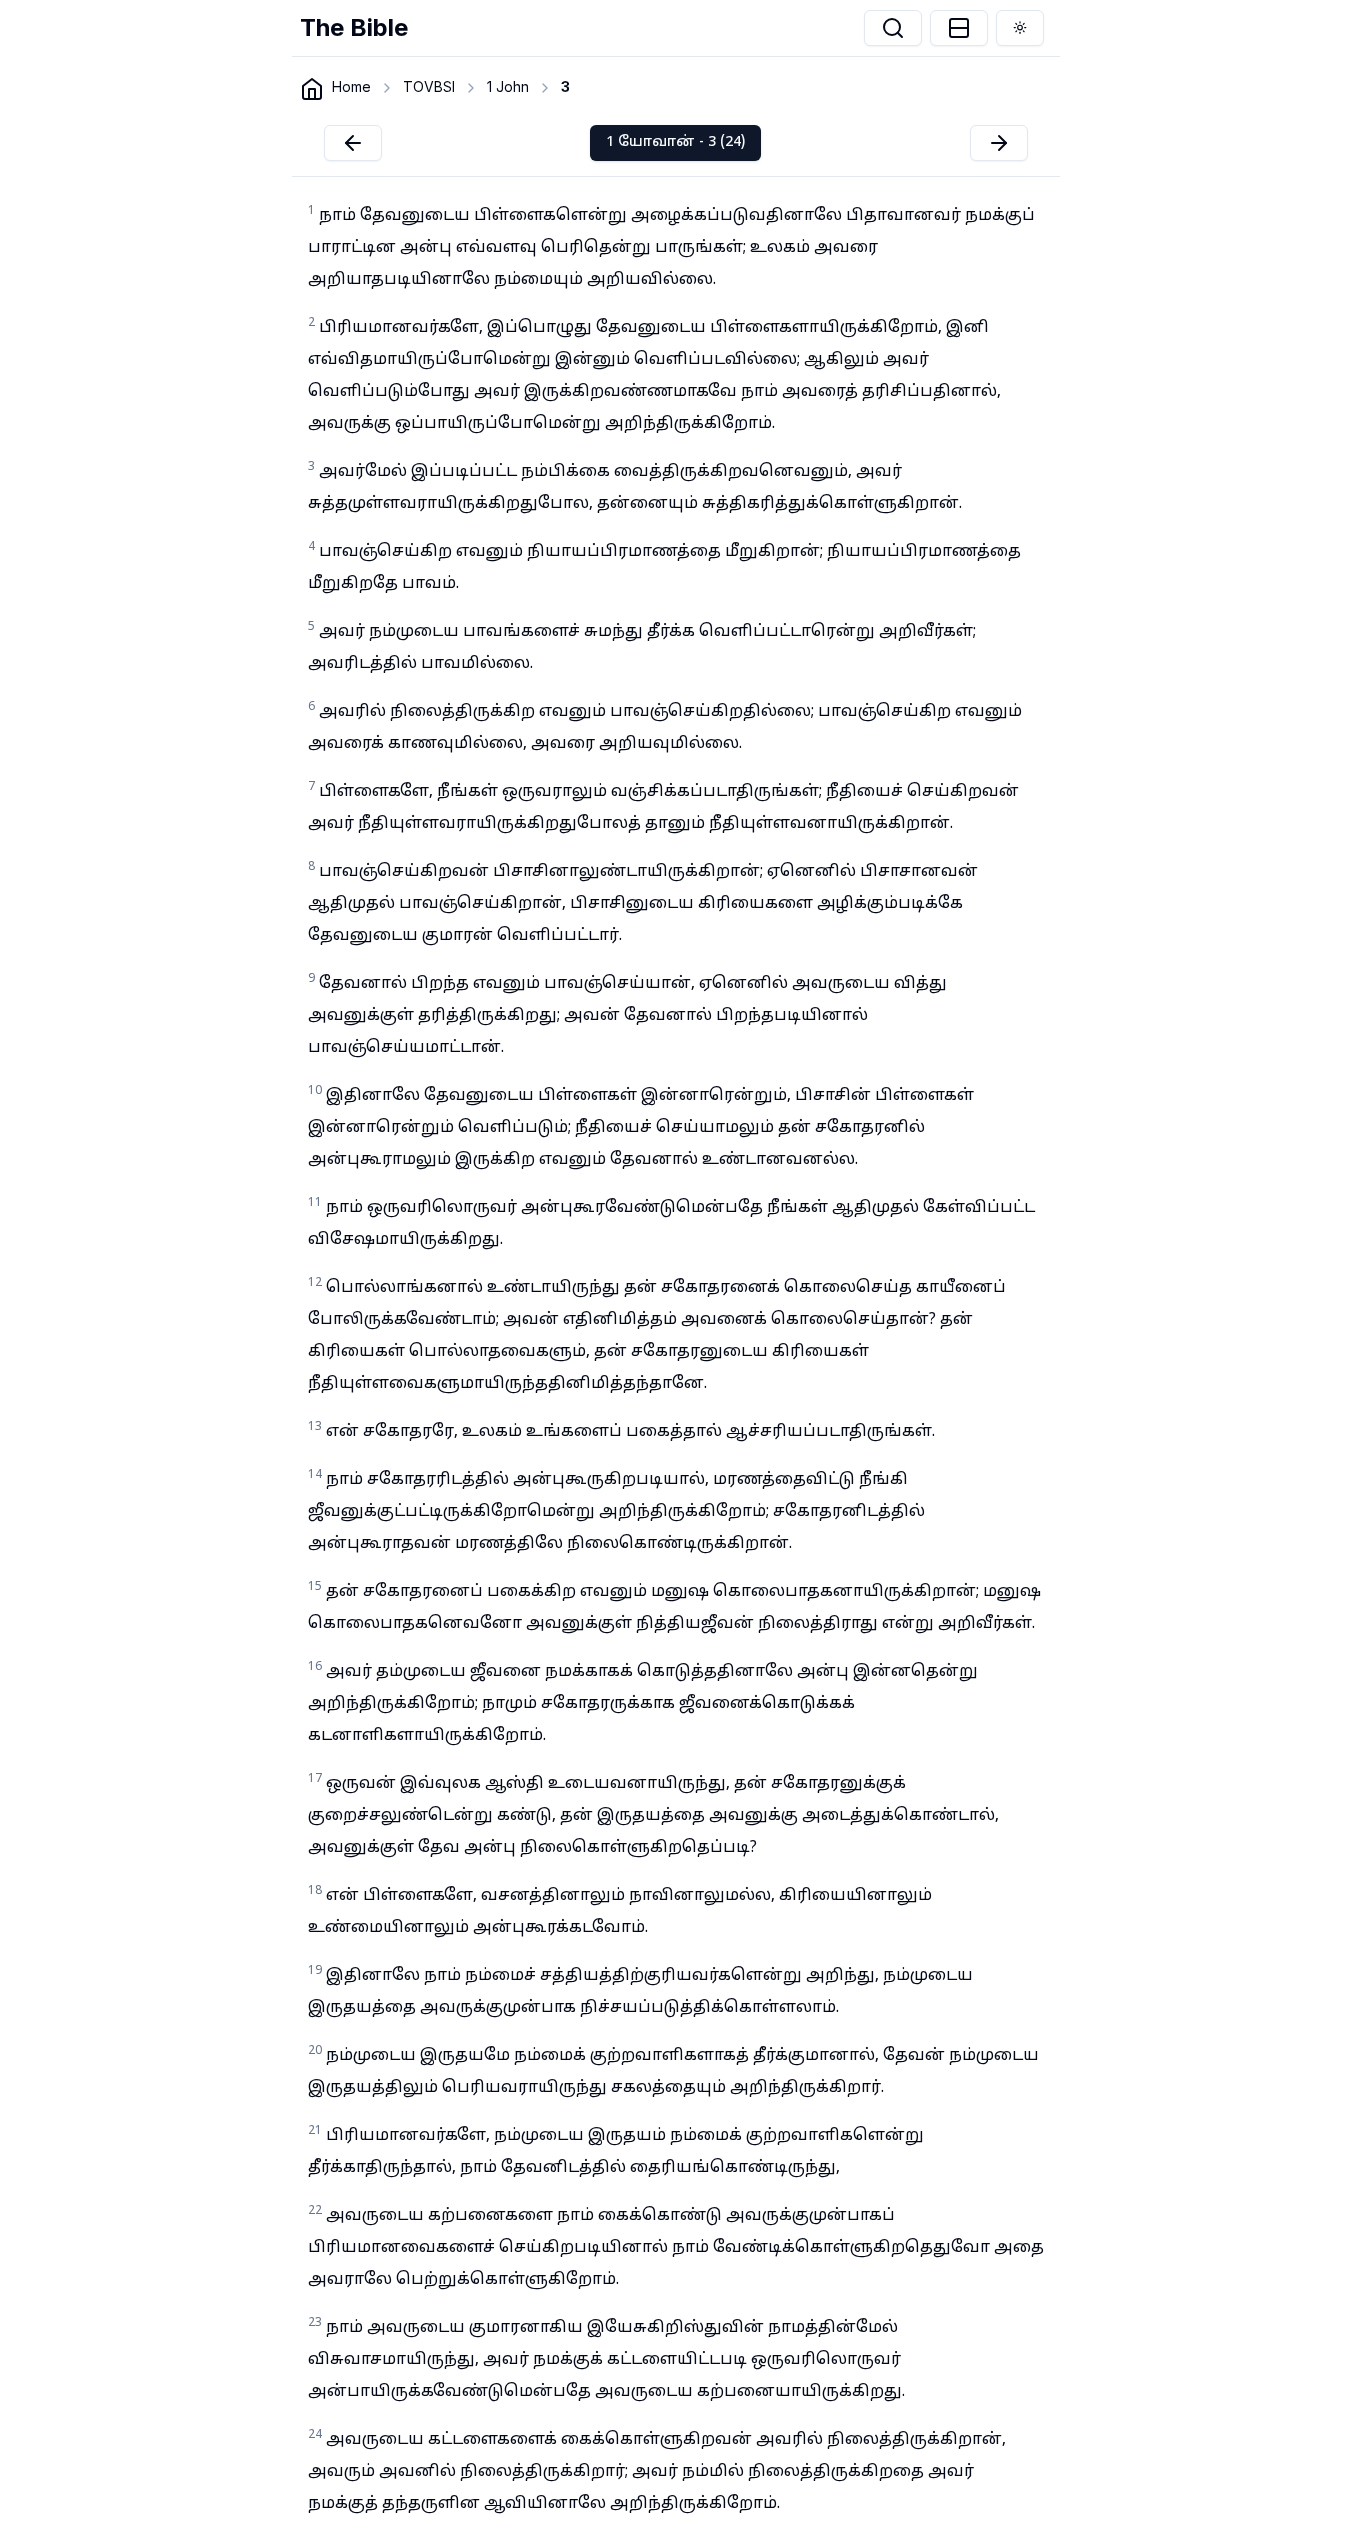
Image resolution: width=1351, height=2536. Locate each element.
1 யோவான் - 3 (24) (675, 142)
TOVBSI (429, 86)
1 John (508, 86)
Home (351, 86)
